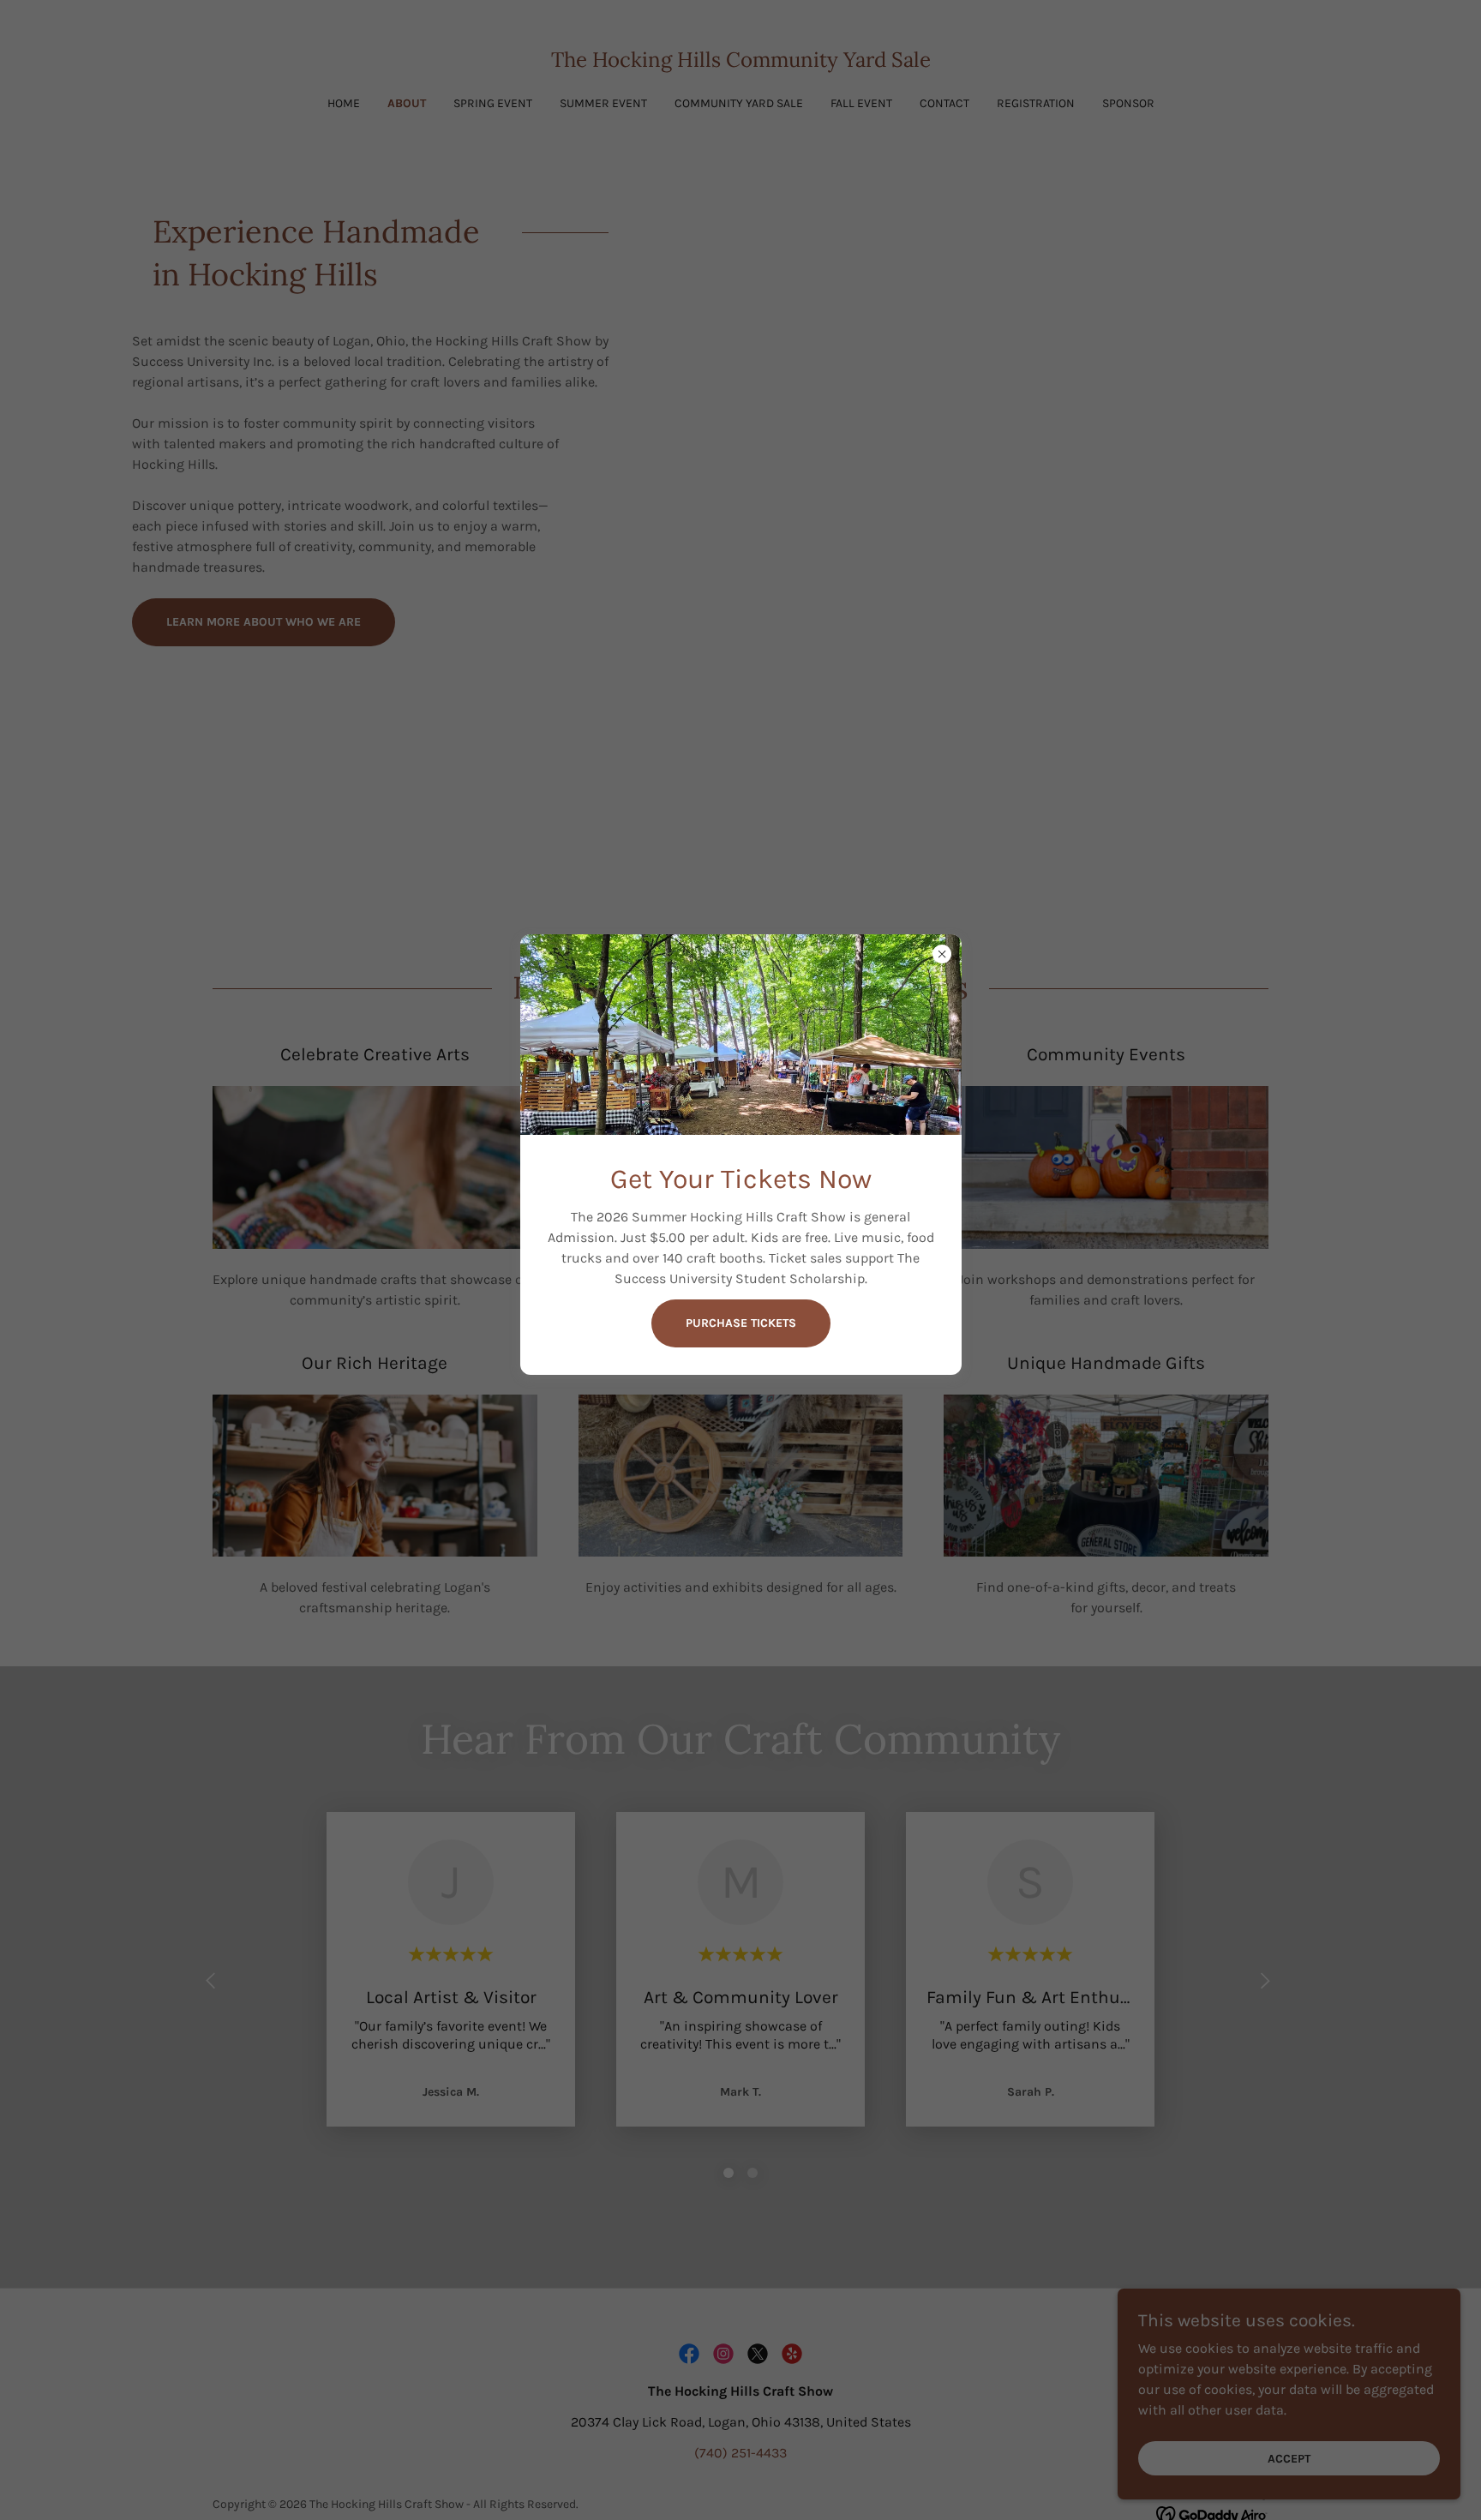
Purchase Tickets (741, 1324)
